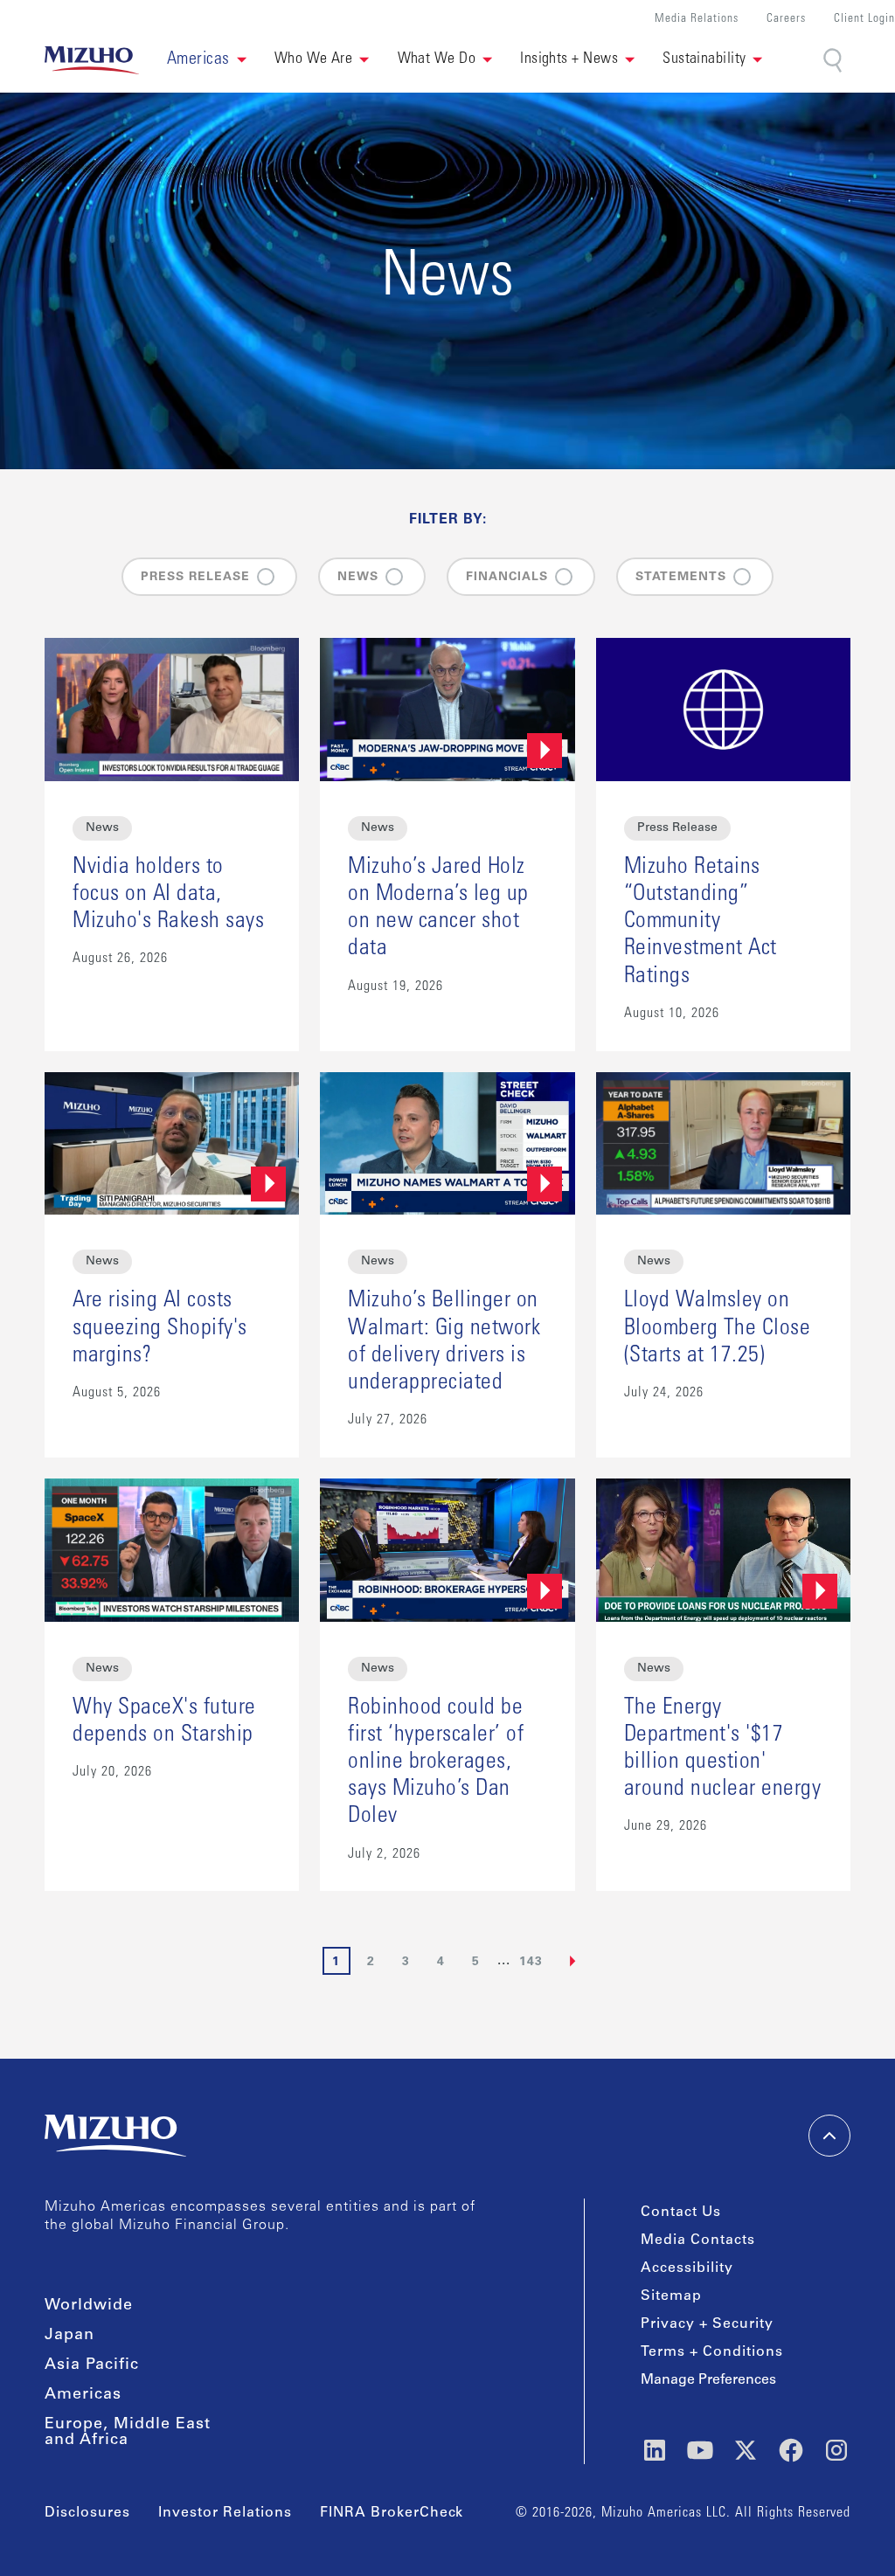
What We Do (437, 59)
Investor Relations (225, 2513)
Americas (83, 2395)
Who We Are (314, 59)
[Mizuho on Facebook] (791, 2450)
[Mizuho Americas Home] (92, 60)
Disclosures (87, 2513)
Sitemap (671, 2296)
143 (531, 1963)
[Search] (834, 61)
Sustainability (704, 59)
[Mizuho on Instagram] (836, 2450)
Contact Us (681, 2212)
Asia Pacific (92, 2365)
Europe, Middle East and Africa (128, 2433)
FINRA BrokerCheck (392, 2513)
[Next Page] (573, 1961)
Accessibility (687, 2268)
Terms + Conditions (712, 2352)
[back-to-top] (829, 2136)
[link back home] (115, 2136)
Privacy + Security (707, 2324)
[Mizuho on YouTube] (700, 2450)
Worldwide (89, 2306)
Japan (69, 2336)
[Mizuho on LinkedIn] (655, 2450)
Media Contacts (698, 2240)
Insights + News (569, 59)
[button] (207, 60)
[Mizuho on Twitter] (746, 2450)
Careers (786, 20)
